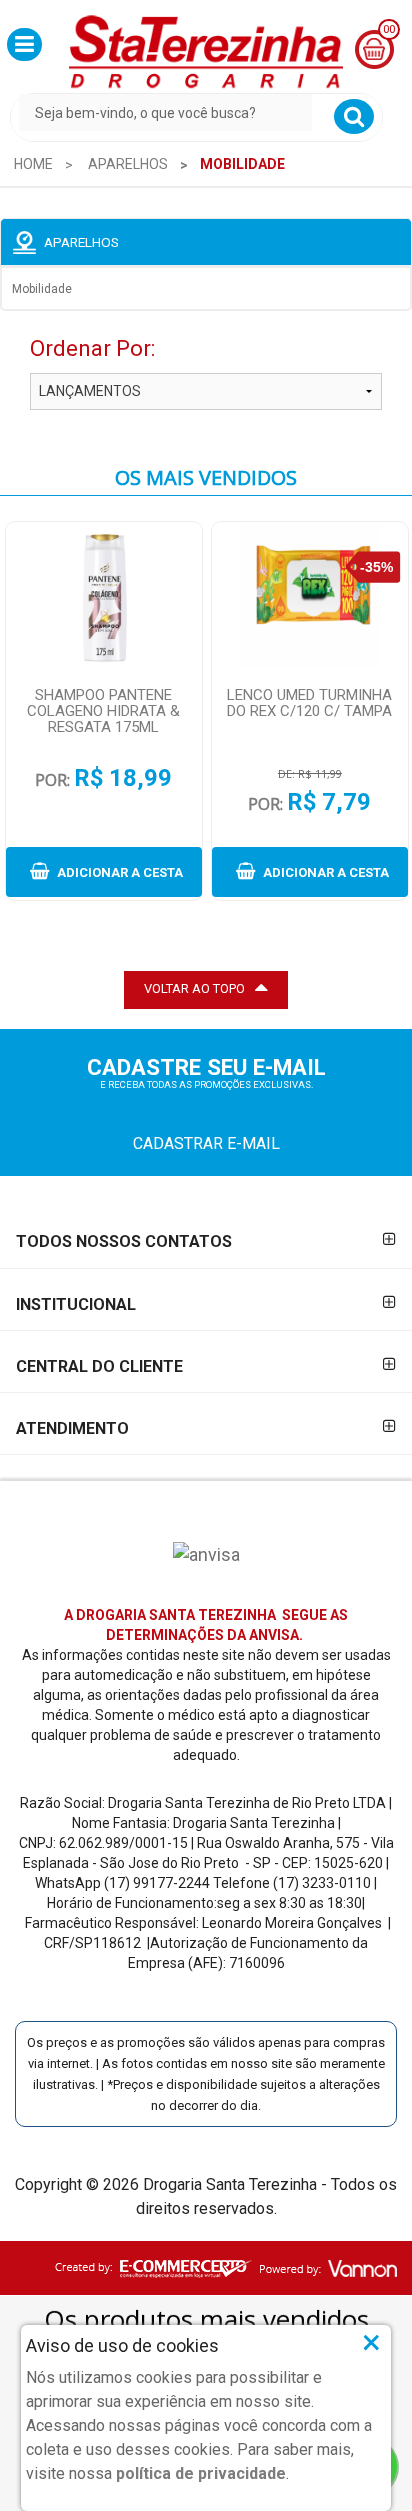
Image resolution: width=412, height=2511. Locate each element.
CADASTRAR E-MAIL (206, 1143)
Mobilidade (42, 289)
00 (389, 29)
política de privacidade (201, 2473)
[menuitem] (33, 164)
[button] (24, 44)
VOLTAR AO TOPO (194, 988)
